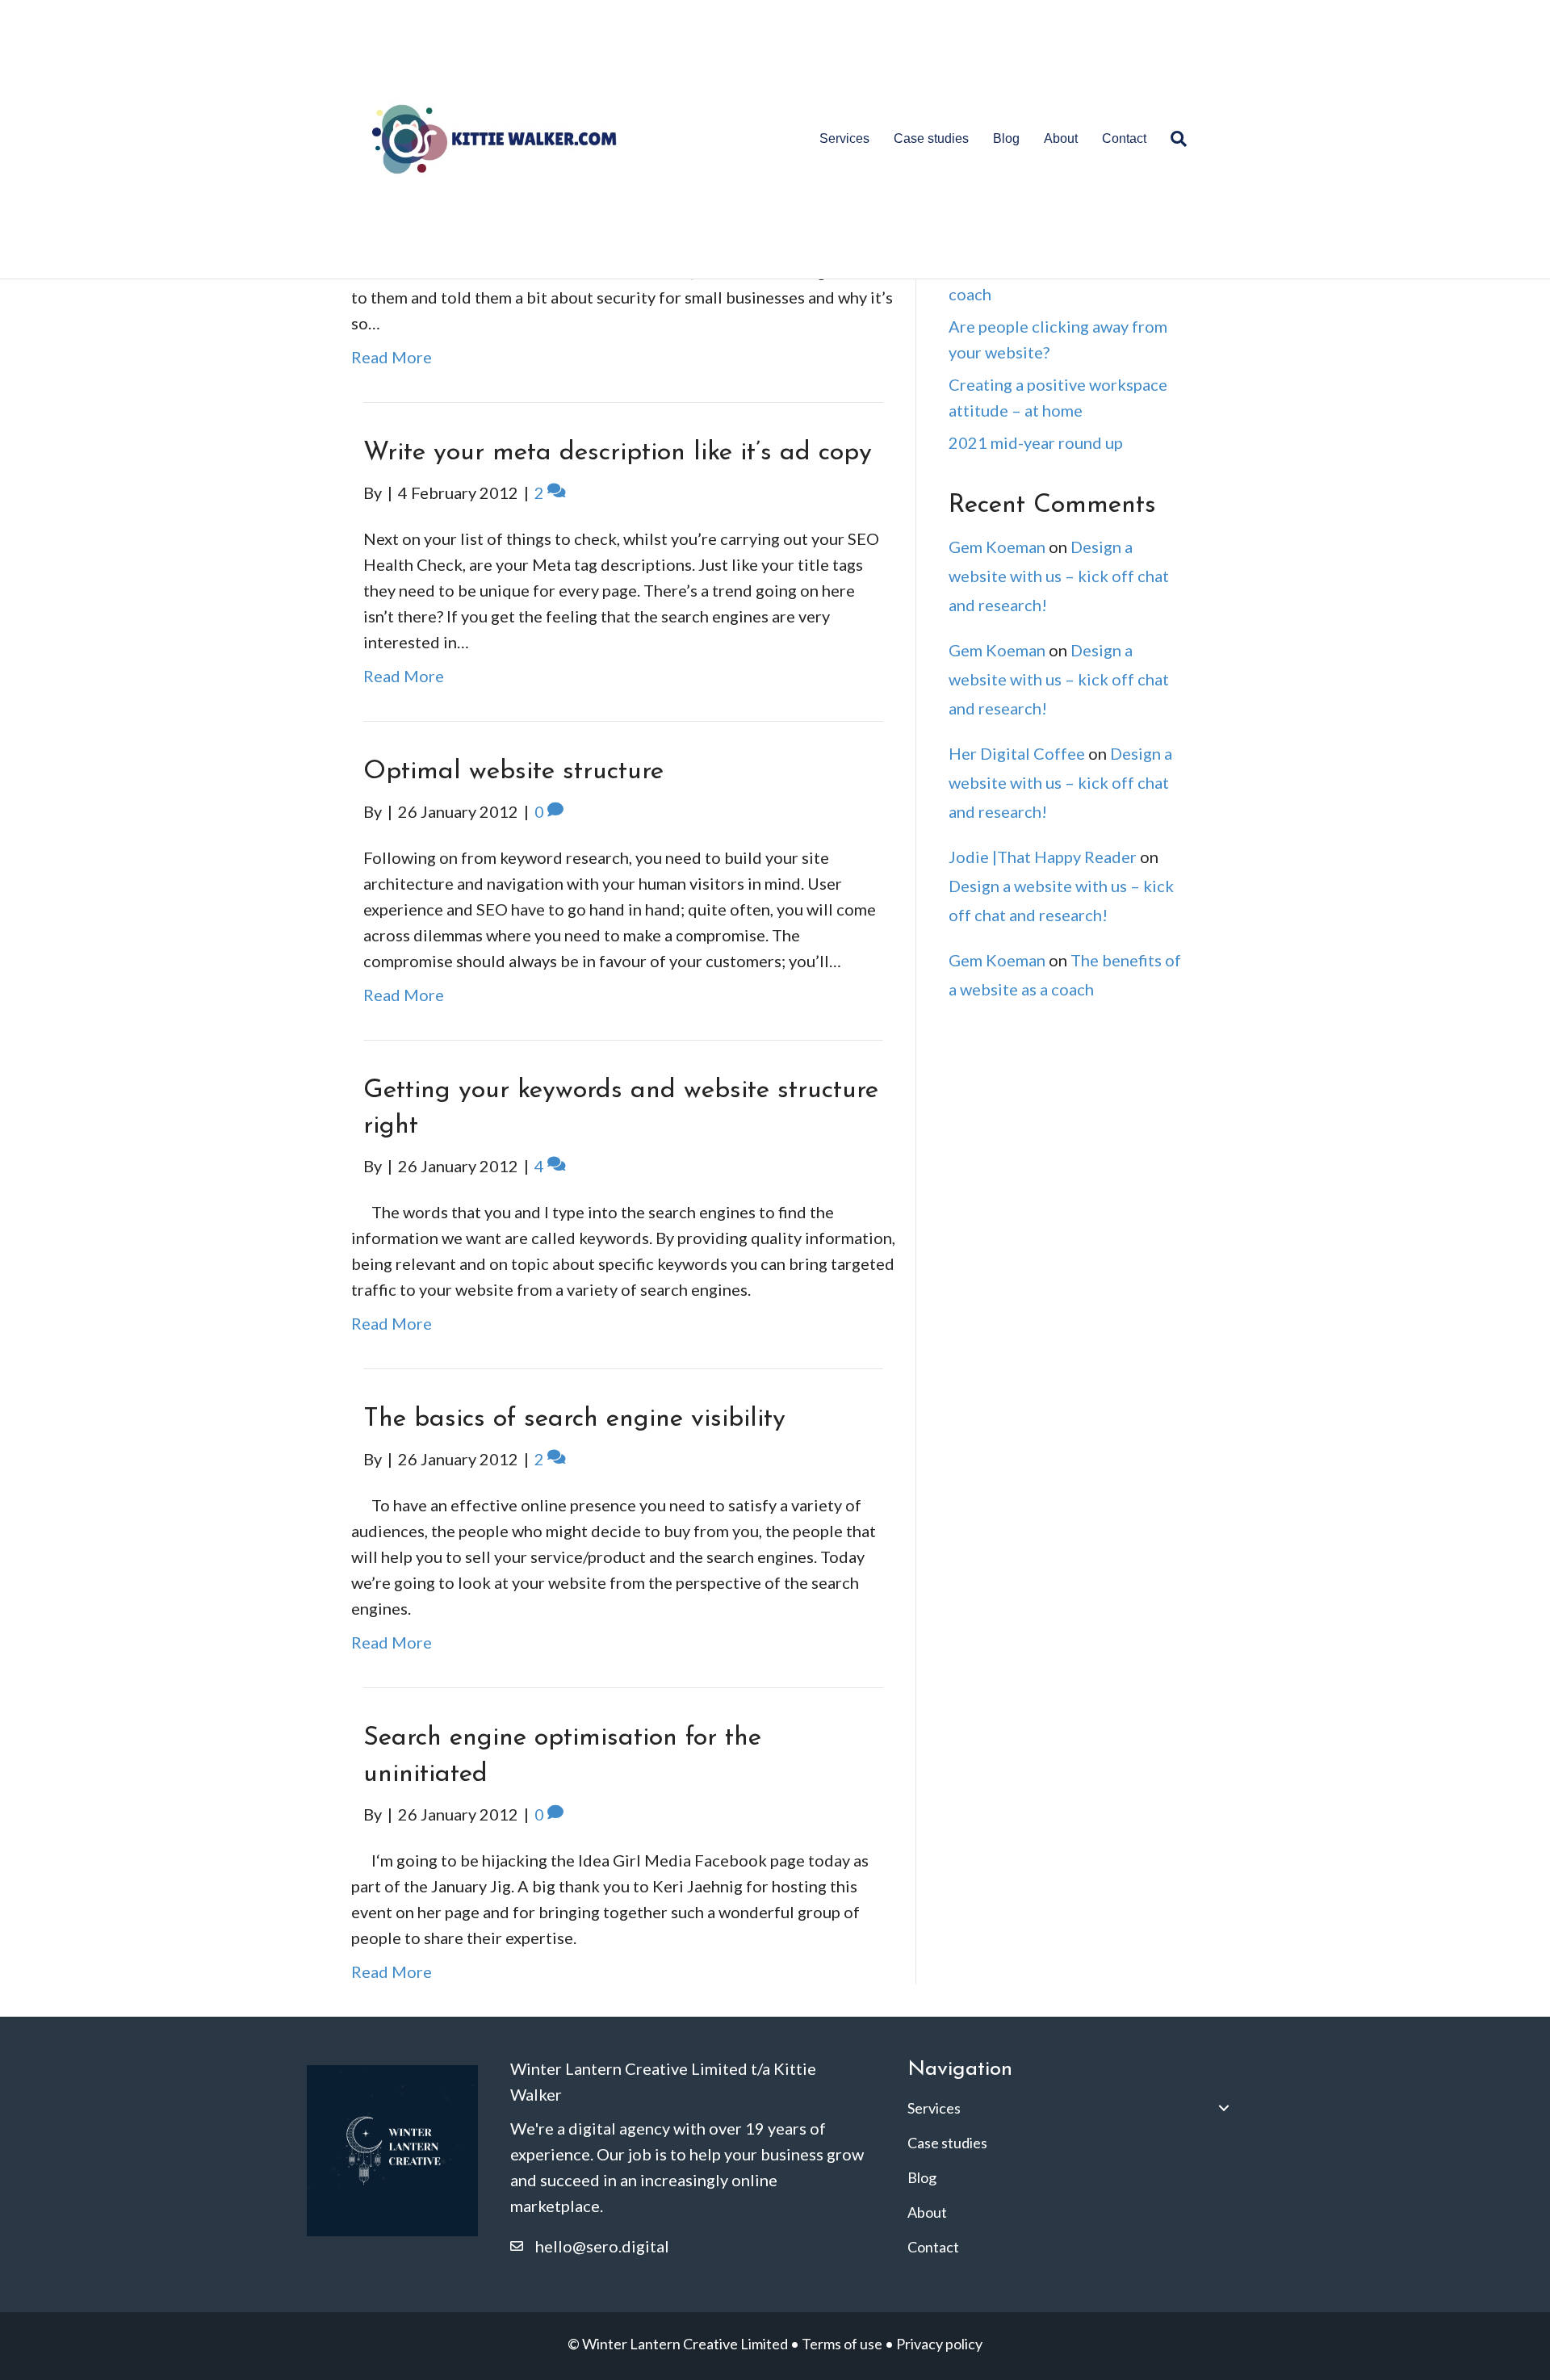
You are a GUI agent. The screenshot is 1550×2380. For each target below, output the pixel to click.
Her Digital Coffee (1017, 753)
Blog (1006, 138)
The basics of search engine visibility (574, 1419)
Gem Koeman (997, 547)
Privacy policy (939, 2344)
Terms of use (842, 2344)
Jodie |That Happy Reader (1043, 857)
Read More (392, 357)
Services (844, 138)
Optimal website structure (513, 772)
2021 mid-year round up (1036, 442)
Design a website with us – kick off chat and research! (1059, 576)
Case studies (931, 138)
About (1061, 138)
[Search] (1173, 139)
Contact (1124, 138)
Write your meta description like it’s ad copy (618, 453)
